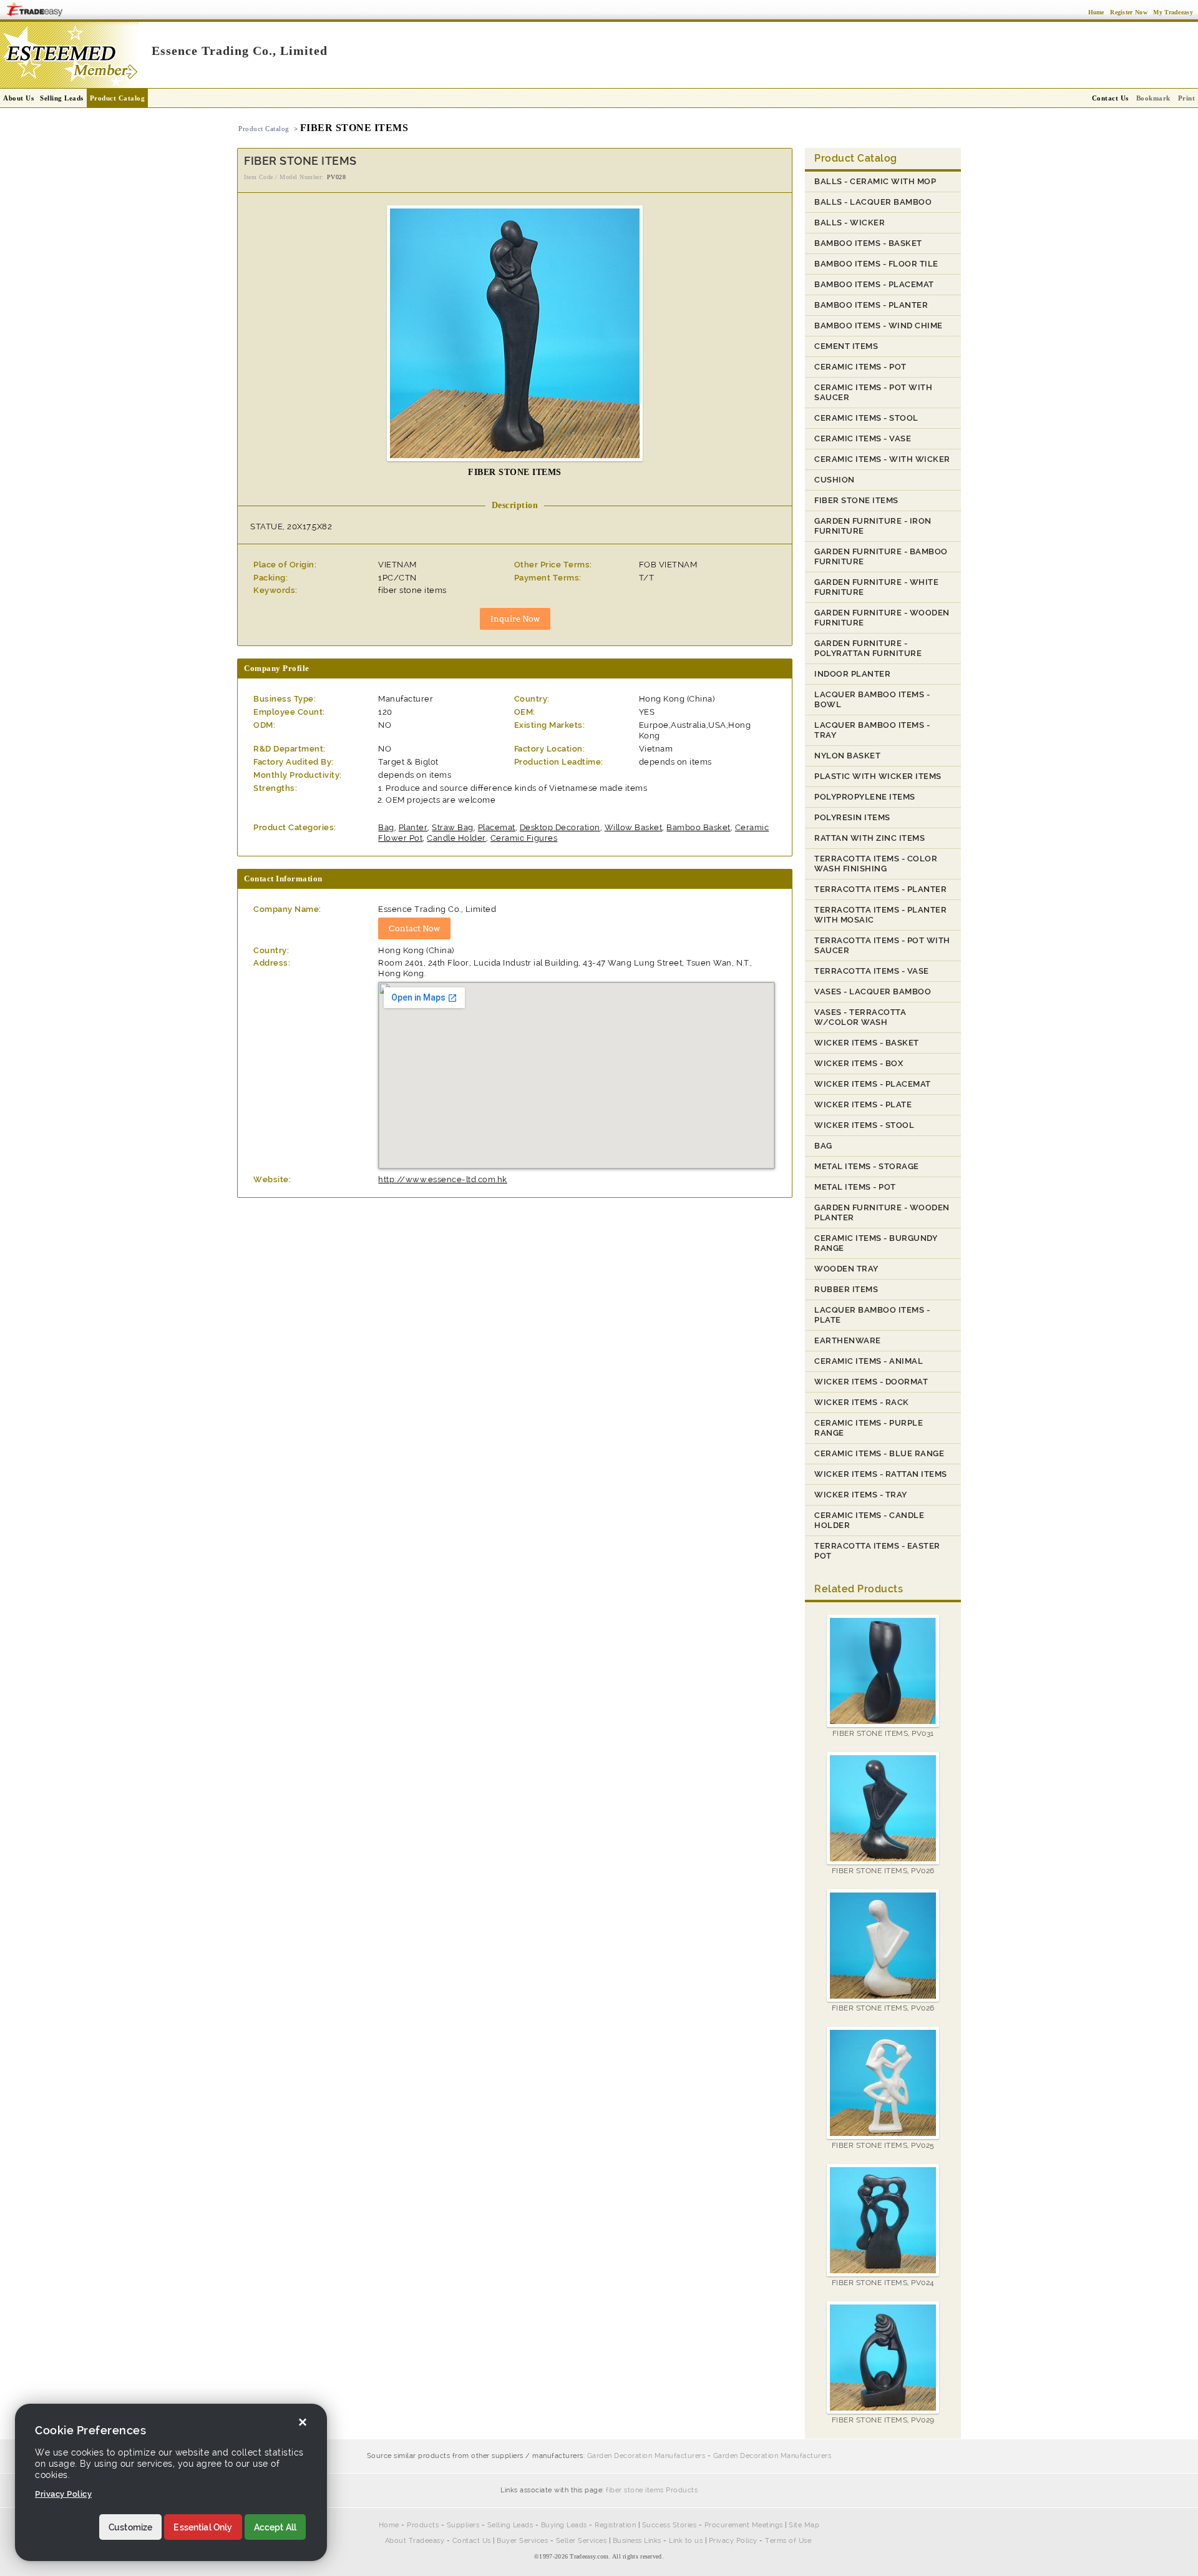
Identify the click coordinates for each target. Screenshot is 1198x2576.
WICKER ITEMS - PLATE (863, 1104)
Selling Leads (62, 98)
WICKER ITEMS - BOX (859, 1063)
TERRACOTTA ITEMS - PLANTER (880, 889)
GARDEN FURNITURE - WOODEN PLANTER (882, 1212)
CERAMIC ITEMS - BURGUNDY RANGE (876, 1243)
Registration (615, 2525)
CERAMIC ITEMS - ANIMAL (869, 1361)
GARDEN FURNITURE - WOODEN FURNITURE (882, 618)
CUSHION (835, 480)
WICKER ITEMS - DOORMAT (871, 1382)
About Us (18, 98)
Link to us (686, 2541)
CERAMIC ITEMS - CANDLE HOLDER (869, 1520)
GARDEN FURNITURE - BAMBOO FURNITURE (881, 556)
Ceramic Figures (524, 838)
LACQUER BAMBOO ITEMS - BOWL (872, 699)
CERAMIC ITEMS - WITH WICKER (882, 459)
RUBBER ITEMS (846, 1289)
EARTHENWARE (848, 1340)
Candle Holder (456, 838)
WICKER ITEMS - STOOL (864, 1125)
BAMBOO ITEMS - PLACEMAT (874, 284)
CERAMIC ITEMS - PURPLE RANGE (869, 1428)
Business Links (637, 2541)
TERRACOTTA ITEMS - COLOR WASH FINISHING (876, 864)
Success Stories (670, 2525)
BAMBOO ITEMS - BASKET (868, 243)
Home (389, 2525)
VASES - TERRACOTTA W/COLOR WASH (860, 1017)
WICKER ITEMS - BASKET (867, 1043)
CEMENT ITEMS (846, 346)
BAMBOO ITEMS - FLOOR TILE (876, 264)
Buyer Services (522, 2541)
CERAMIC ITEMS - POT (860, 367)
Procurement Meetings (744, 2525)
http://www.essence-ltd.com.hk (443, 1179)
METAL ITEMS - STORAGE (867, 1166)
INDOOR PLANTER (852, 674)
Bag (386, 827)
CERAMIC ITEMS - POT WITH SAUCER (873, 392)
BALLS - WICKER (850, 223)
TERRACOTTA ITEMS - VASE (872, 971)
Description (515, 505)
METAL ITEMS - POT (855, 1187)
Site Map (804, 2525)
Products (423, 2525)
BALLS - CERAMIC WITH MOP (875, 181)
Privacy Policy (733, 2541)
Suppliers (463, 2525)
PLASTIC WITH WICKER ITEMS (878, 776)
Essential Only (203, 2527)
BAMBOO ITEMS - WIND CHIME (879, 326)
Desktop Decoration (560, 827)
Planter (413, 827)
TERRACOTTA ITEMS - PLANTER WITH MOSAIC (880, 915)
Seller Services (582, 2541)
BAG (823, 1146)
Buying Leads (564, 2525)
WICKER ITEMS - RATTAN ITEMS (881, 1474)
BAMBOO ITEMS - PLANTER (871, 305)
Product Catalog (118, 98)
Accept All (275, 2527)
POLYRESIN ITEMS (852, 817)
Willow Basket (634, 827)
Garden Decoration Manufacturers (646, 2456)
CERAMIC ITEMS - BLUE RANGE (879, 1453)
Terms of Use (788, 2541)
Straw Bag (453, 827)
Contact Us (472, 2541)
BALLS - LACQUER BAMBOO (873, 202)
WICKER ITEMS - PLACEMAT (873, 1084)
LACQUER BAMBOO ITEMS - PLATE (872, 1315)
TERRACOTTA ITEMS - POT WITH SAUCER (882, 945)
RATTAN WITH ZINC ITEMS (869, 838)
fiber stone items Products (652, 2490)
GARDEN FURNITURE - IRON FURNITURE (873, 526)
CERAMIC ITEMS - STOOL (866, 418)
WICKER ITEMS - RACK (862, 1402)
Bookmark (1153, 98)
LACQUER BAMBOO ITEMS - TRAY (872, 730)
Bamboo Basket (699, 827)
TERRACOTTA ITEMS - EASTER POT (877, 1551)
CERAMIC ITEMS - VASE (863, 438)
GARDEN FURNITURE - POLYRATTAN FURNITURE (868, 648)
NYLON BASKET (847, 756)
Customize (130, 2527)
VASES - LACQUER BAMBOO (873, 992)
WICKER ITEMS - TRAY (861, 1495)
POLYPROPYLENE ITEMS (865, 797)
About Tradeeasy (415, 2541)
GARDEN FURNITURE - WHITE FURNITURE (876, 587)
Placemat (497, 827)
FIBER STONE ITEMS (856, 500)
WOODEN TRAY (846, 1269)
